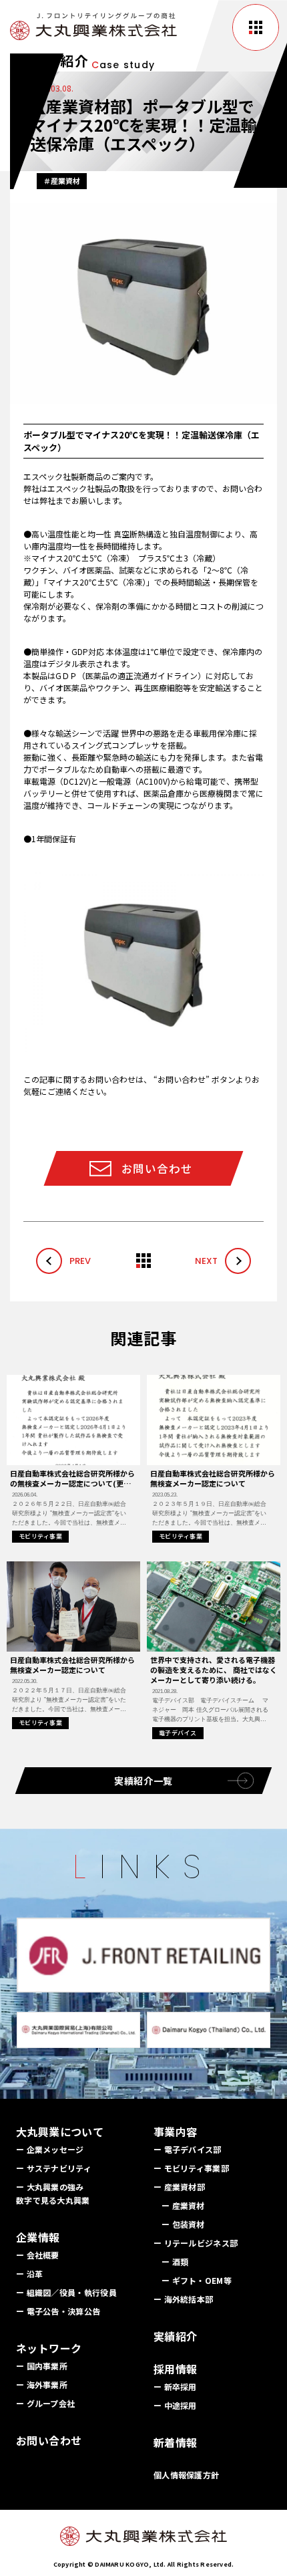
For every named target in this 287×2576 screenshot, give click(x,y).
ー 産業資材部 (179, 2187)
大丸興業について (60, 2132)
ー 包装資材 (183, 2224)
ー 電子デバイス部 (188, 2149)
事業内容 (176, 2132)
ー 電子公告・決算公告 (58, 2311)
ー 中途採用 (175, 2405)
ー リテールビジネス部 (196, 2243)
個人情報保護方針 (186, 2475)
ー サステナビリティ (54, 2168)
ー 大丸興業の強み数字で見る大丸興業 (53, 2193)
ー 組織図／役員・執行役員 (66, 2292)
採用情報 (176, 2369)
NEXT (206, 1261)
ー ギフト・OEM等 (197, 2280)
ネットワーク (49, 2348)
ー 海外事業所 (42, 2385)
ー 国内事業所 (42, 2366)
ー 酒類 (175, 2262)
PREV (80, 1261)
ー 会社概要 (38, 2255)
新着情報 (176, 2442)
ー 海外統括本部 (183, 2299)
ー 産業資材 (183, 2205)
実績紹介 (176, 2336)
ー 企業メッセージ (50, 2149)
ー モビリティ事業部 (191, 2168)
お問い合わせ (49, 2440)
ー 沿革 (29, 2274)
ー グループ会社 (45, 2403)
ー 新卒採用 (175, 2387)
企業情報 (38, 2237)
